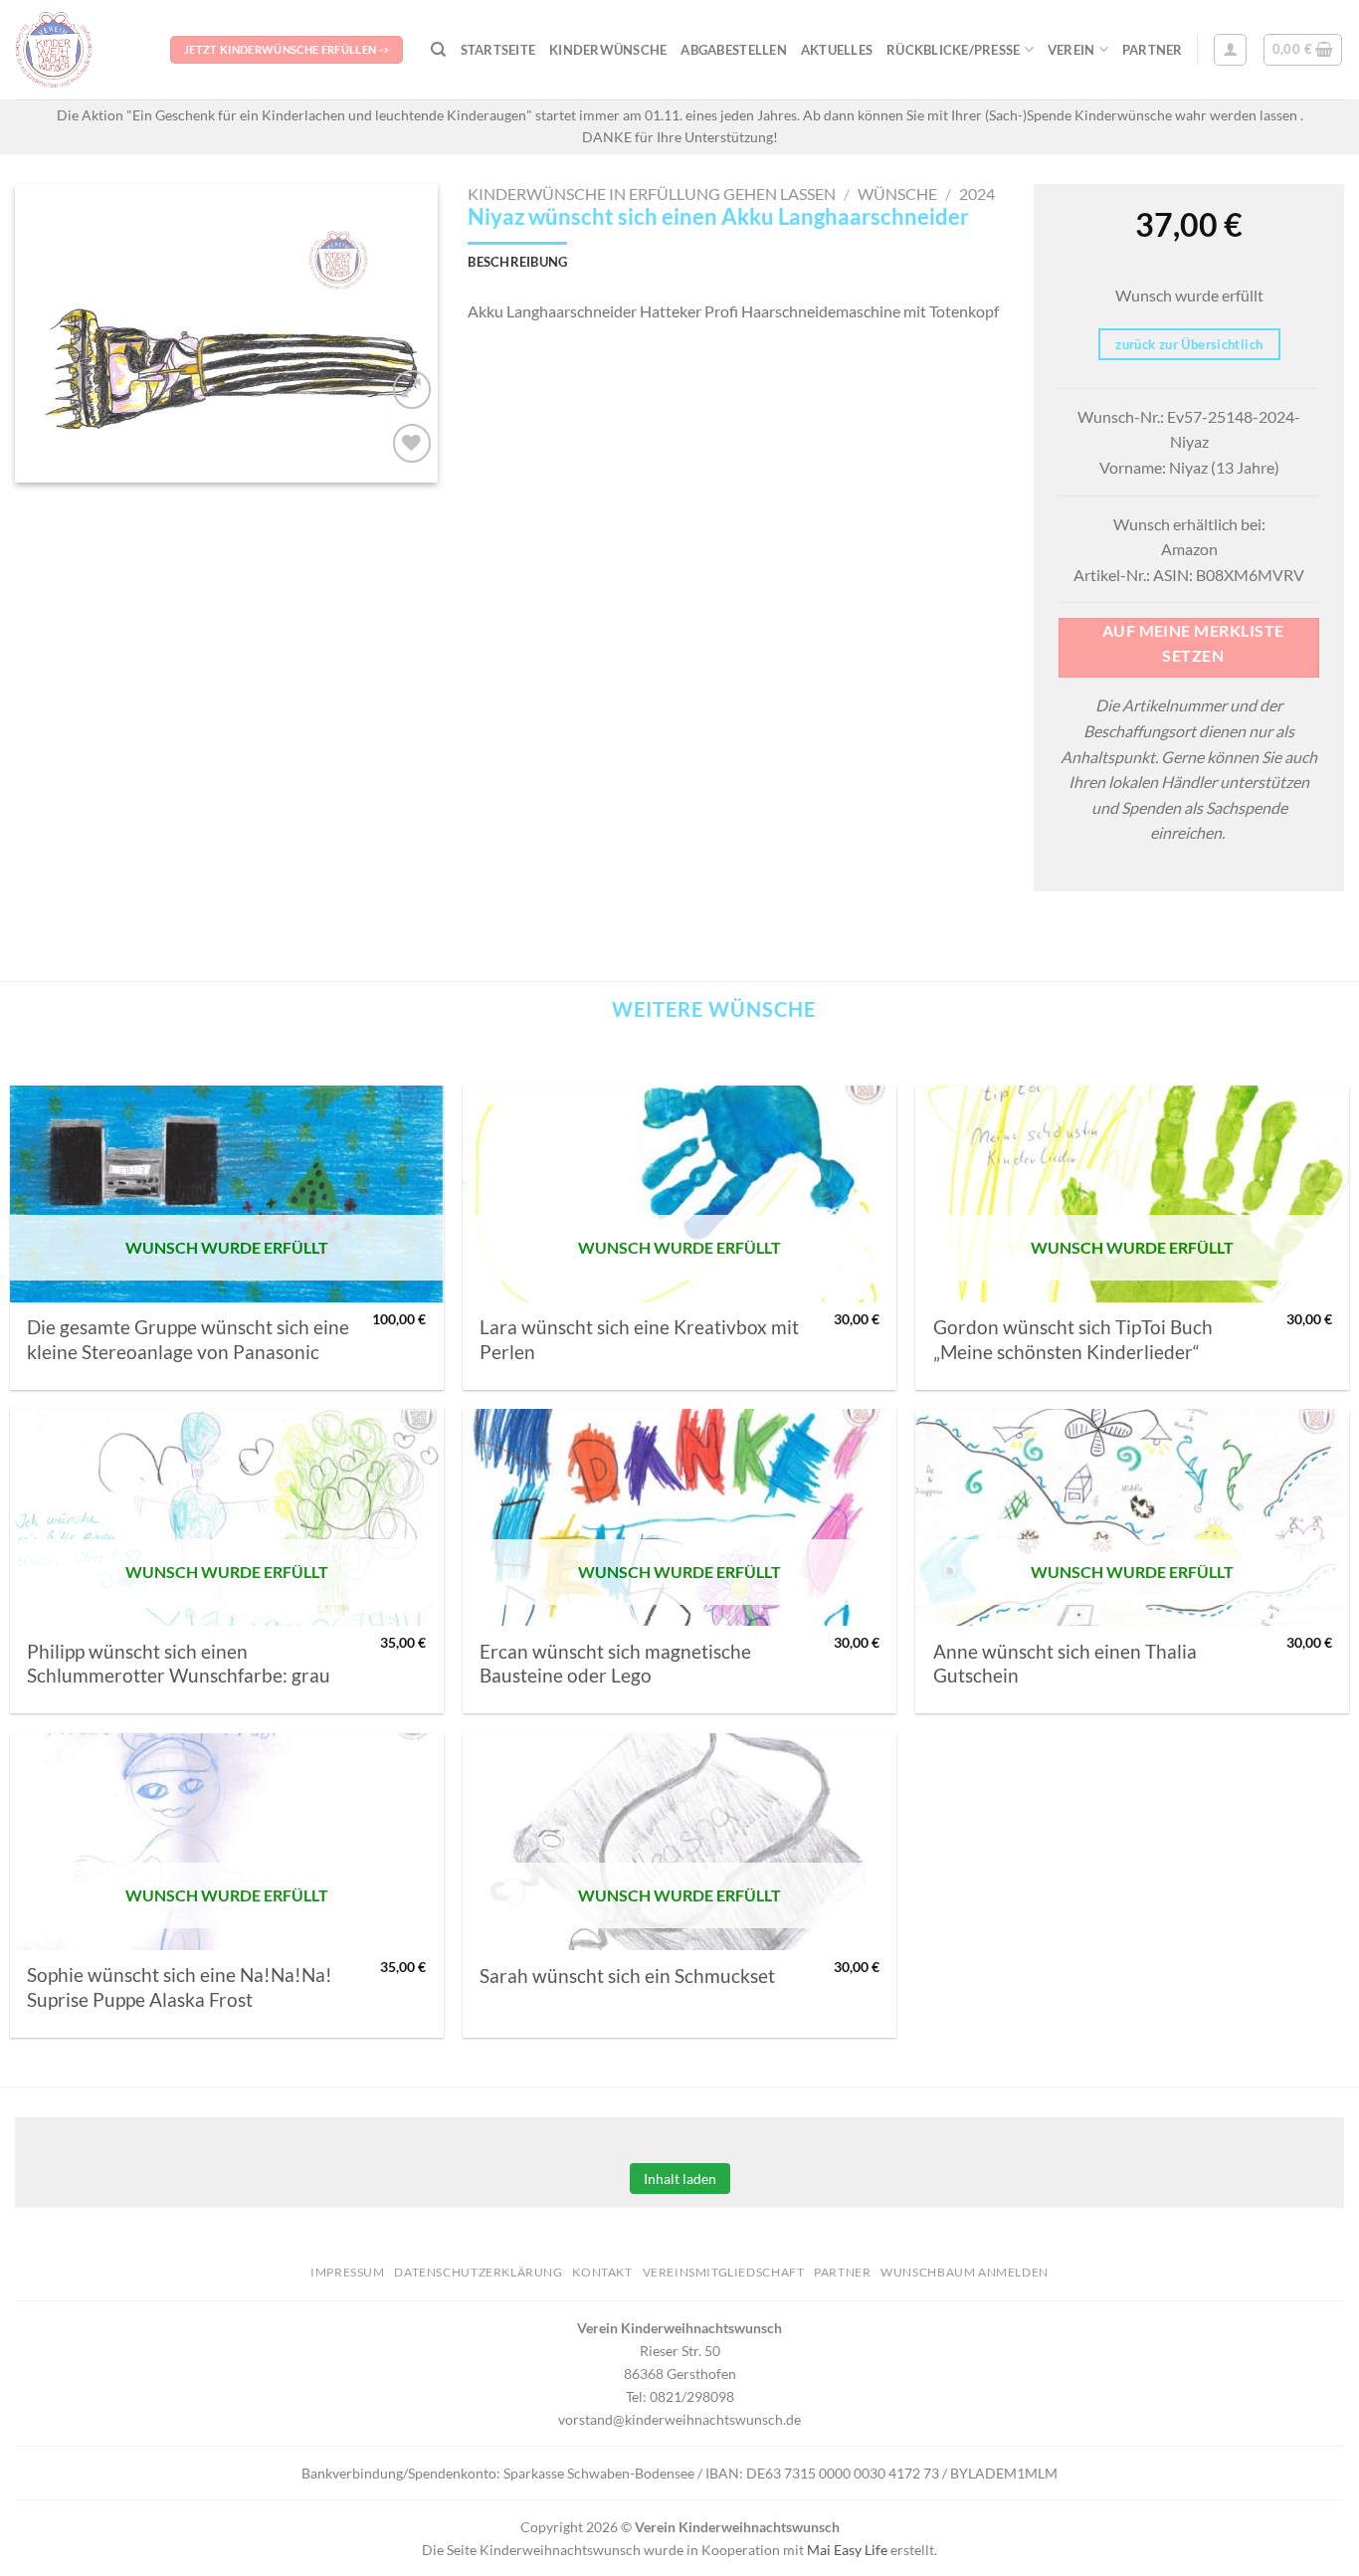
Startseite (498, 50)
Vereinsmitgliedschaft (724, 2272)
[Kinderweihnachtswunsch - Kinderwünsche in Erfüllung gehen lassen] (78, 50)
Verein (1071, 50)
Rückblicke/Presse (953, 50)
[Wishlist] (412, 443)
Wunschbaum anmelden (965, 2272)
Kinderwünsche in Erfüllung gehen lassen (652, 194)
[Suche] (438, 50)
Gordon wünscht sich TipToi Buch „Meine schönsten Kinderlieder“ (1073, 1339)
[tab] (517, 262)
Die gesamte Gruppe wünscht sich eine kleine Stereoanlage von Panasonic (188, 1339)
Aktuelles (837, 50)
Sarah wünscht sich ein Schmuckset (627, 1976)
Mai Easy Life (847, 2550)
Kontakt (602, 2272)
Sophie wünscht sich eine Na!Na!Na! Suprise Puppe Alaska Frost (180, 1987)
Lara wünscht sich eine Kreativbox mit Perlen (639, 1339)
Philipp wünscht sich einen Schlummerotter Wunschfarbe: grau (179, 1664)
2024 (977, 194)
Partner (1153, 50)
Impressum (348, 2272)
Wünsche (897, 194)
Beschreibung (517, 262)
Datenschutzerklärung (478, 2272)
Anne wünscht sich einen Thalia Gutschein (1065, 1664)
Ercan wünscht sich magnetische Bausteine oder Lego (615, 1664)
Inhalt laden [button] (680, 2179)
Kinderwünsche (608, 50)
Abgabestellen (733, 50)
